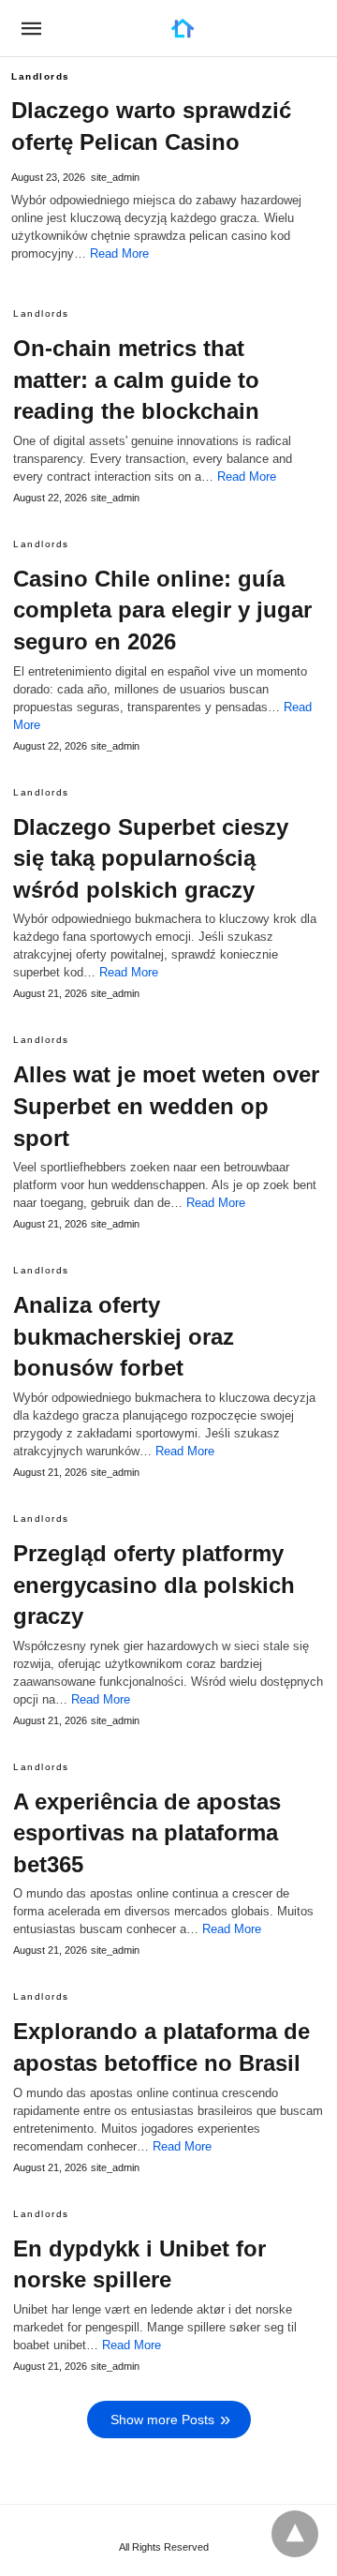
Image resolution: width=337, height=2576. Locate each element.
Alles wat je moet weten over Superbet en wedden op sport (166, 1106)
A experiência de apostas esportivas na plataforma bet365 (147, 1833)
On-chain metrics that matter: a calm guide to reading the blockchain (136, 380)
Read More (119, 253)
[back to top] (295, 2534)
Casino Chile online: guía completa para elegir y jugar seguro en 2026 (162, 610)
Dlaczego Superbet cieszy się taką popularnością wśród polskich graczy (151, 858)
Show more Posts (162, 2420)
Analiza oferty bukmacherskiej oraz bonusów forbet (124, 1336)
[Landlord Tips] (183, 28)
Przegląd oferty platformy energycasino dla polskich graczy (154, 1585)
